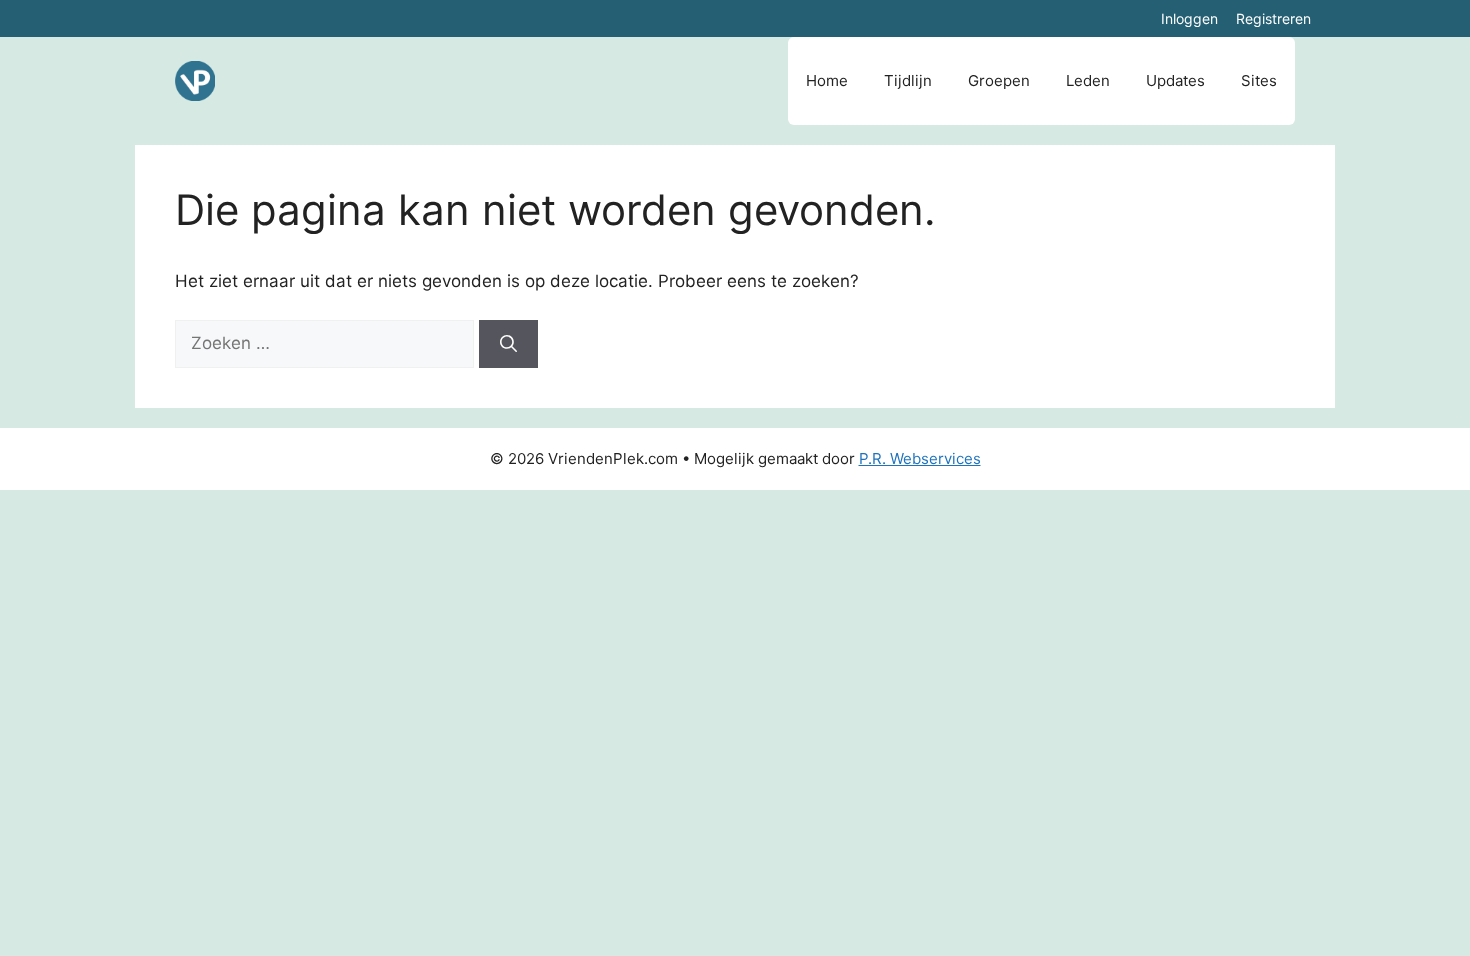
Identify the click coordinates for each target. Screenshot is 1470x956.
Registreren (1273, 18)
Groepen (999, 80)
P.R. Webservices (920, 458)
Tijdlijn (908, 80)
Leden (1088, 80)
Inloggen (1189, 18)
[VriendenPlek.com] (195, 81)
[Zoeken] (508, 344)
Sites (1259, 80)
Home (827, 80)
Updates (1175, 80)
